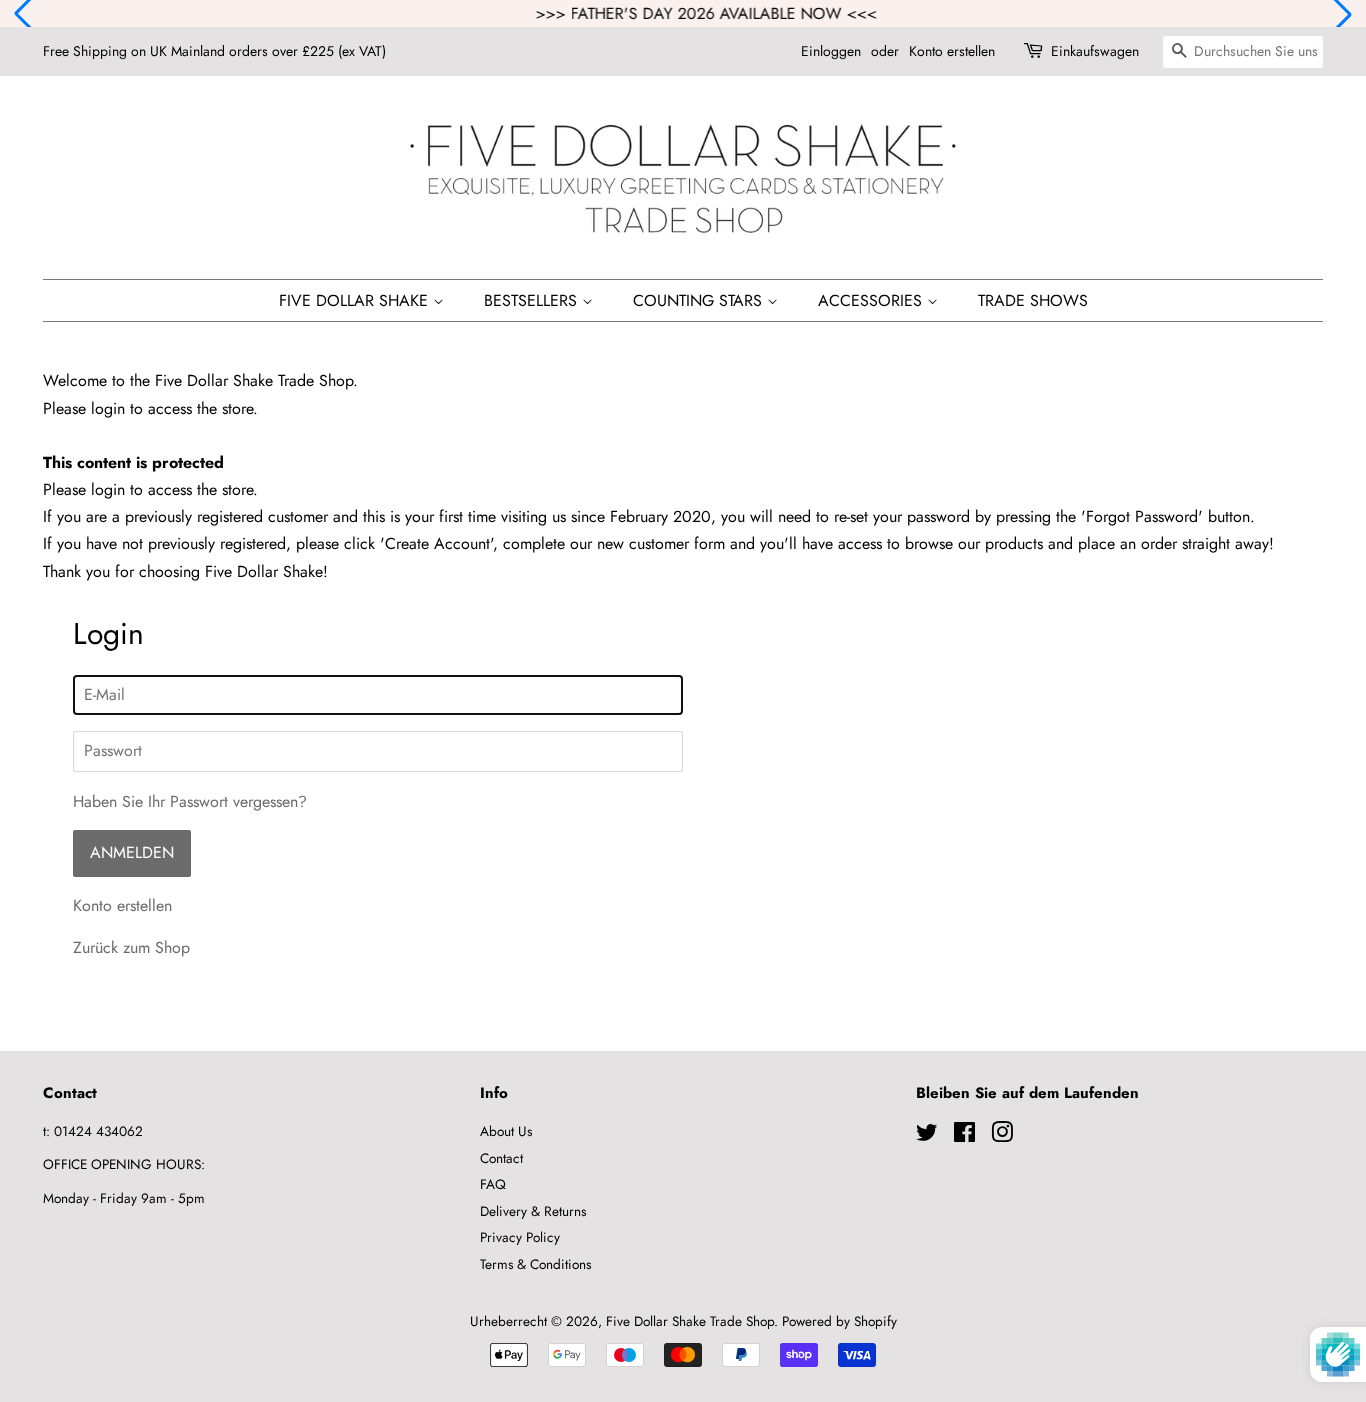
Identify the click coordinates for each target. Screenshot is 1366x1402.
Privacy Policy (520, 1237)
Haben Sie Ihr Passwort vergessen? (190, 801)
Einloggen (831, 51)
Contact (501, 1158)
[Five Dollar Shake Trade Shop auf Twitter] (927, 1136)
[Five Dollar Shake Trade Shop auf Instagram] (1002, 1136)
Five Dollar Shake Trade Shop (690, 1321)
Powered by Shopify (839, 1321)
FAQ (493, 1184)
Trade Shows (1033, 300)
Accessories (872, 300)
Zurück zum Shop (131, 947)
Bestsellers (533, 300)
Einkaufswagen (1095, 51)
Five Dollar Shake (356, 300)
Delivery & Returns (533, 1211)
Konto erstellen (952, 51)
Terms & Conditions (535, 1264)
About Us (506, 1131)
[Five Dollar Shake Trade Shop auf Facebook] (964, 1136)
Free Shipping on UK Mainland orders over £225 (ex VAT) (214, 51)
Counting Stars (700, 300)
